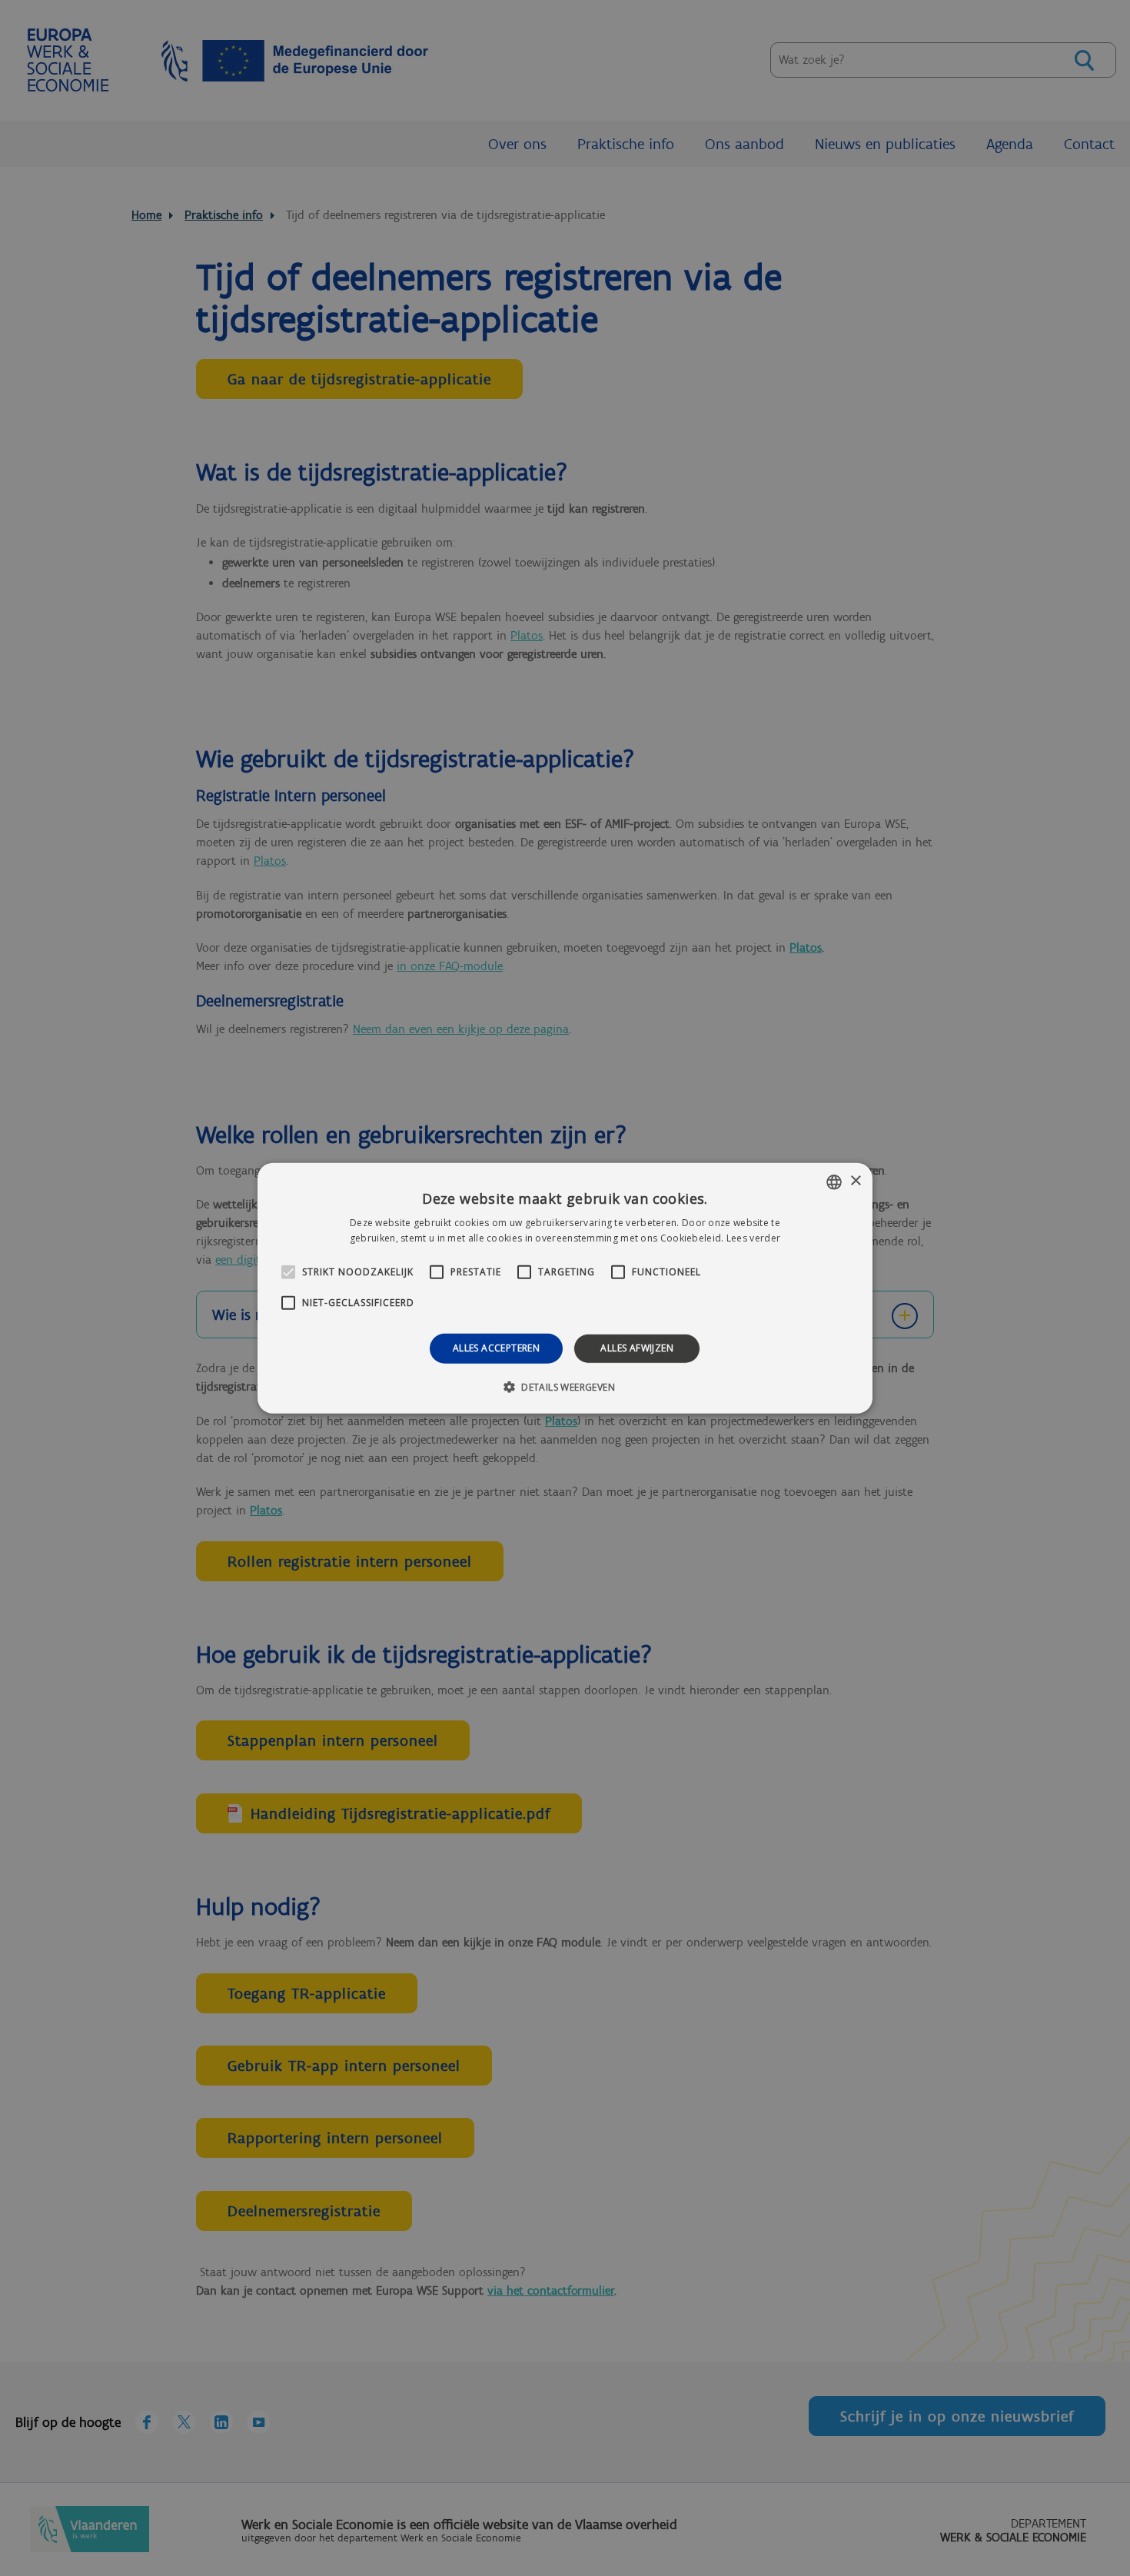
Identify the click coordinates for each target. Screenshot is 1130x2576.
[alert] (565, 1288)
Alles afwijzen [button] (637, 1348)
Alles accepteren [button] (496, 1348)
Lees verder (753, 1238)
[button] (565, 1387)
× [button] (855, 1181)
